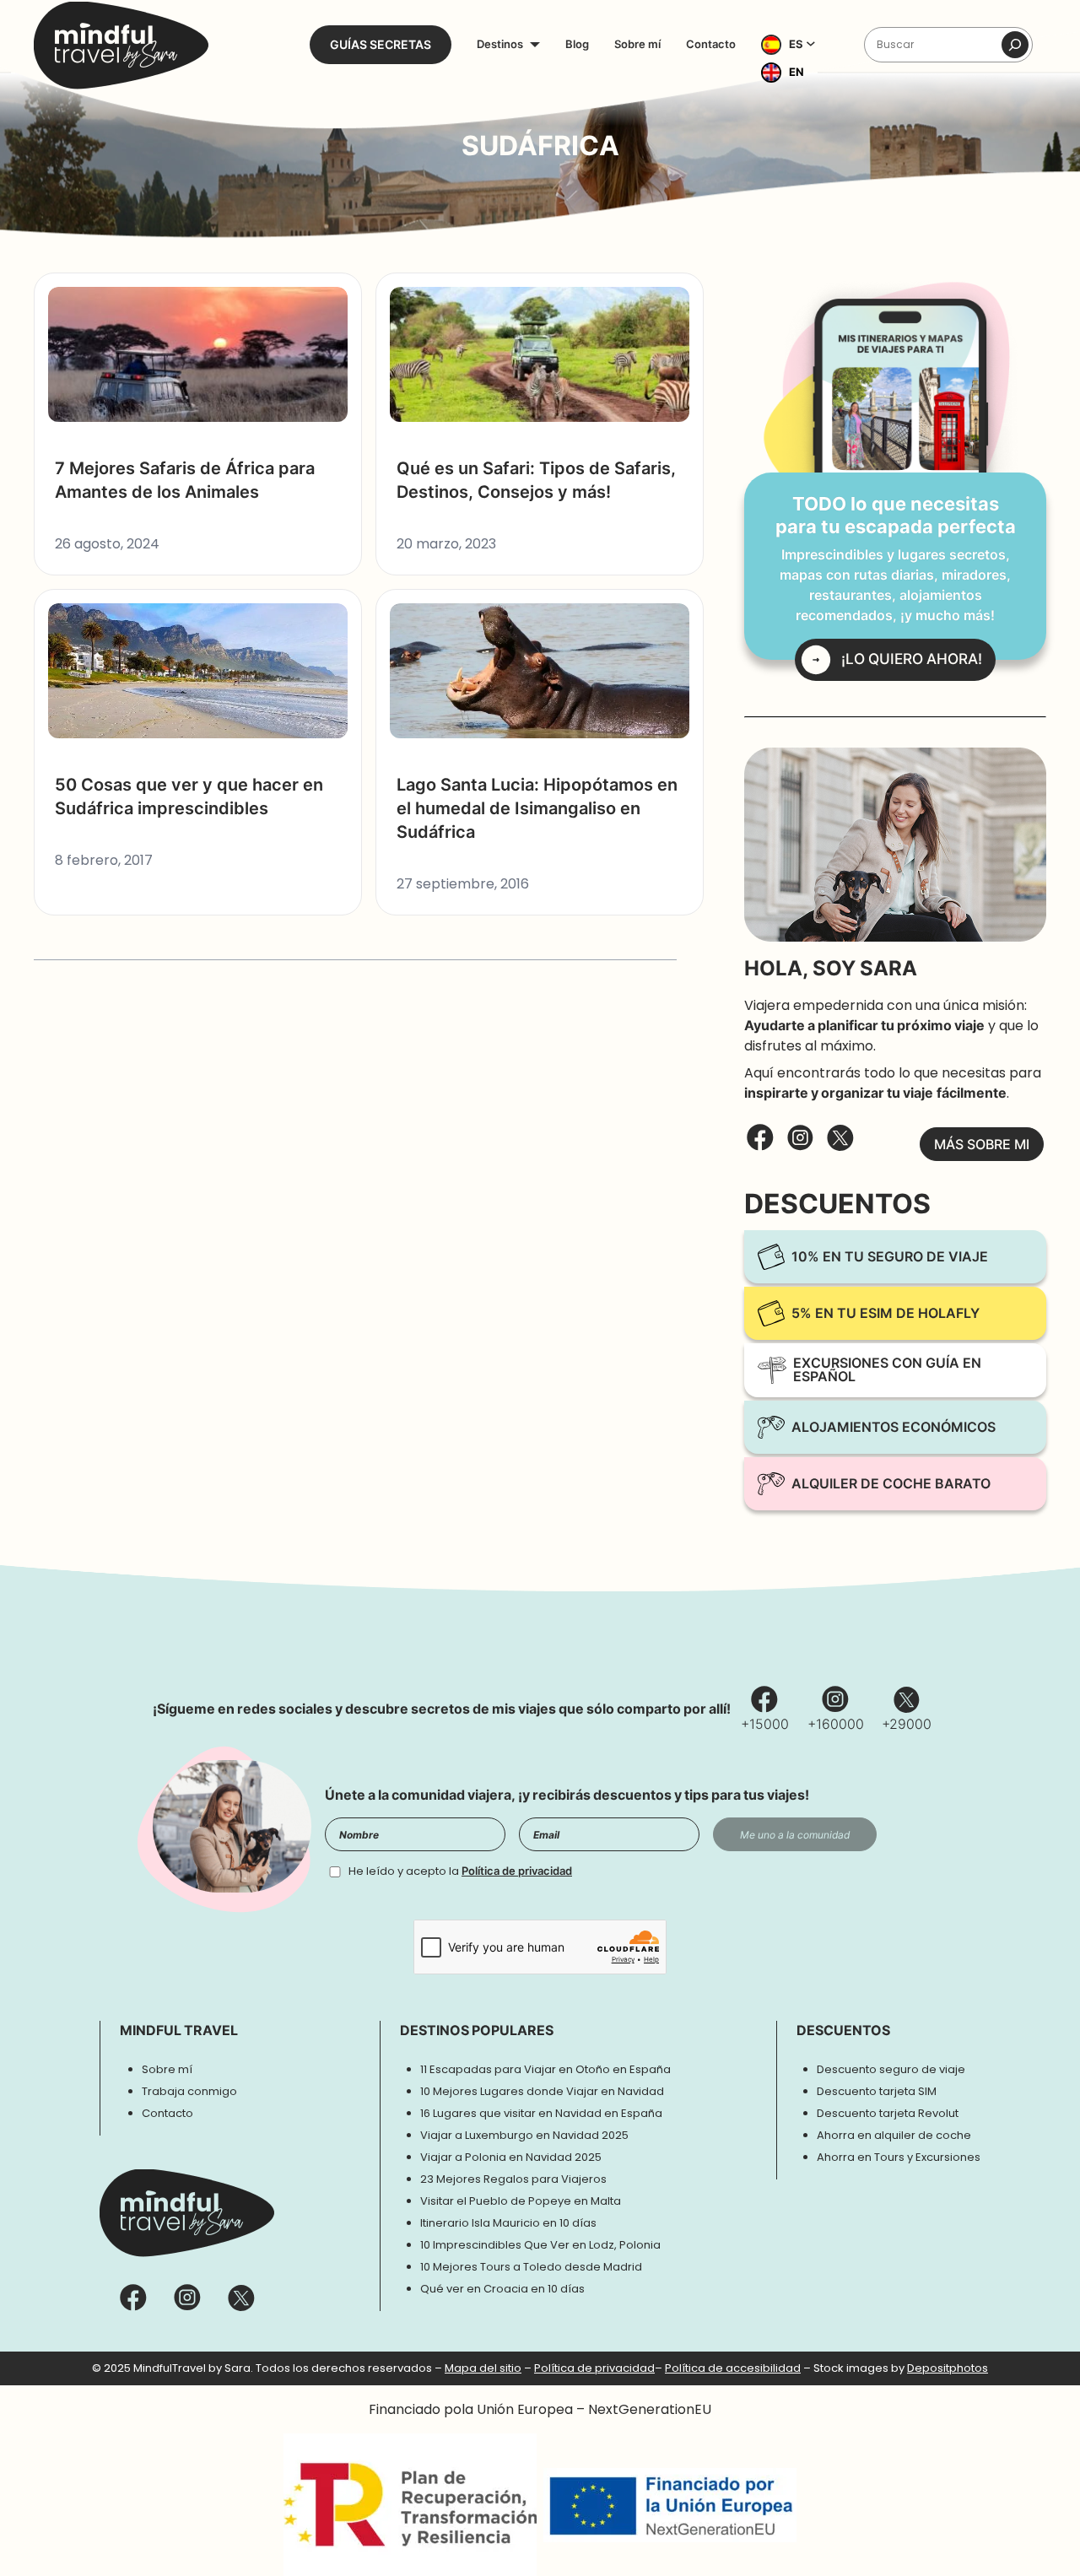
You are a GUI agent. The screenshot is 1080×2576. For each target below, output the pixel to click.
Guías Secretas (381, 45)
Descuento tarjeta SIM (877, 2091)
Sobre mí (637, 44)
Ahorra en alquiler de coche (894, 2135)
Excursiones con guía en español (887, 1370)
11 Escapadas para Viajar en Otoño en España (545, 2069)
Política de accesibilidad (733, 2368)
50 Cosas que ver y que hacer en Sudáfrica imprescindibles (189, 797)
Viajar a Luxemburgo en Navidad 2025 (524, 2135)
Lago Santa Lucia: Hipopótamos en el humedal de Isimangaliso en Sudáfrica (537, 808)
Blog (577, 44)
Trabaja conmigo (189, 2091)
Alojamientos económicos (894, 1427)
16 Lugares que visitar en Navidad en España (541, 2113)
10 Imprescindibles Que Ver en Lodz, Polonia (540, 2245)
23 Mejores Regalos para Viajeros (513, 2179)
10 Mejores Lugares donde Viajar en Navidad (542, 2091)
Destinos (500, 44)
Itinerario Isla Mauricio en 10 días (508, 2223)
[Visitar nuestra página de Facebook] (760, 1144)
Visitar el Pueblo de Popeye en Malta (521, 2201)
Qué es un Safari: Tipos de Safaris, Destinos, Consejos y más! (536, 480)
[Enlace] (121, 45)
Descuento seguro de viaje (891, 2069)
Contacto (711, 44)
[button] (793, 45)
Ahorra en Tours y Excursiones (899, 2157)
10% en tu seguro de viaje (890, 1257)
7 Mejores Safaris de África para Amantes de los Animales (185, 480)
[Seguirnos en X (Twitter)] (840, 1145)
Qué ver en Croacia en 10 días (502, 2289)
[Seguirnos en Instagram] (801, 1145)
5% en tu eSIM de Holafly (886, 1313)
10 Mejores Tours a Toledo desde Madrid (531, 2267)
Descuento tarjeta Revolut (888, 2113)
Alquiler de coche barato (891, 1484)
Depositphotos (948, 2368)
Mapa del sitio (483, 2368)
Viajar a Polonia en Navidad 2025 (511, 2157)
